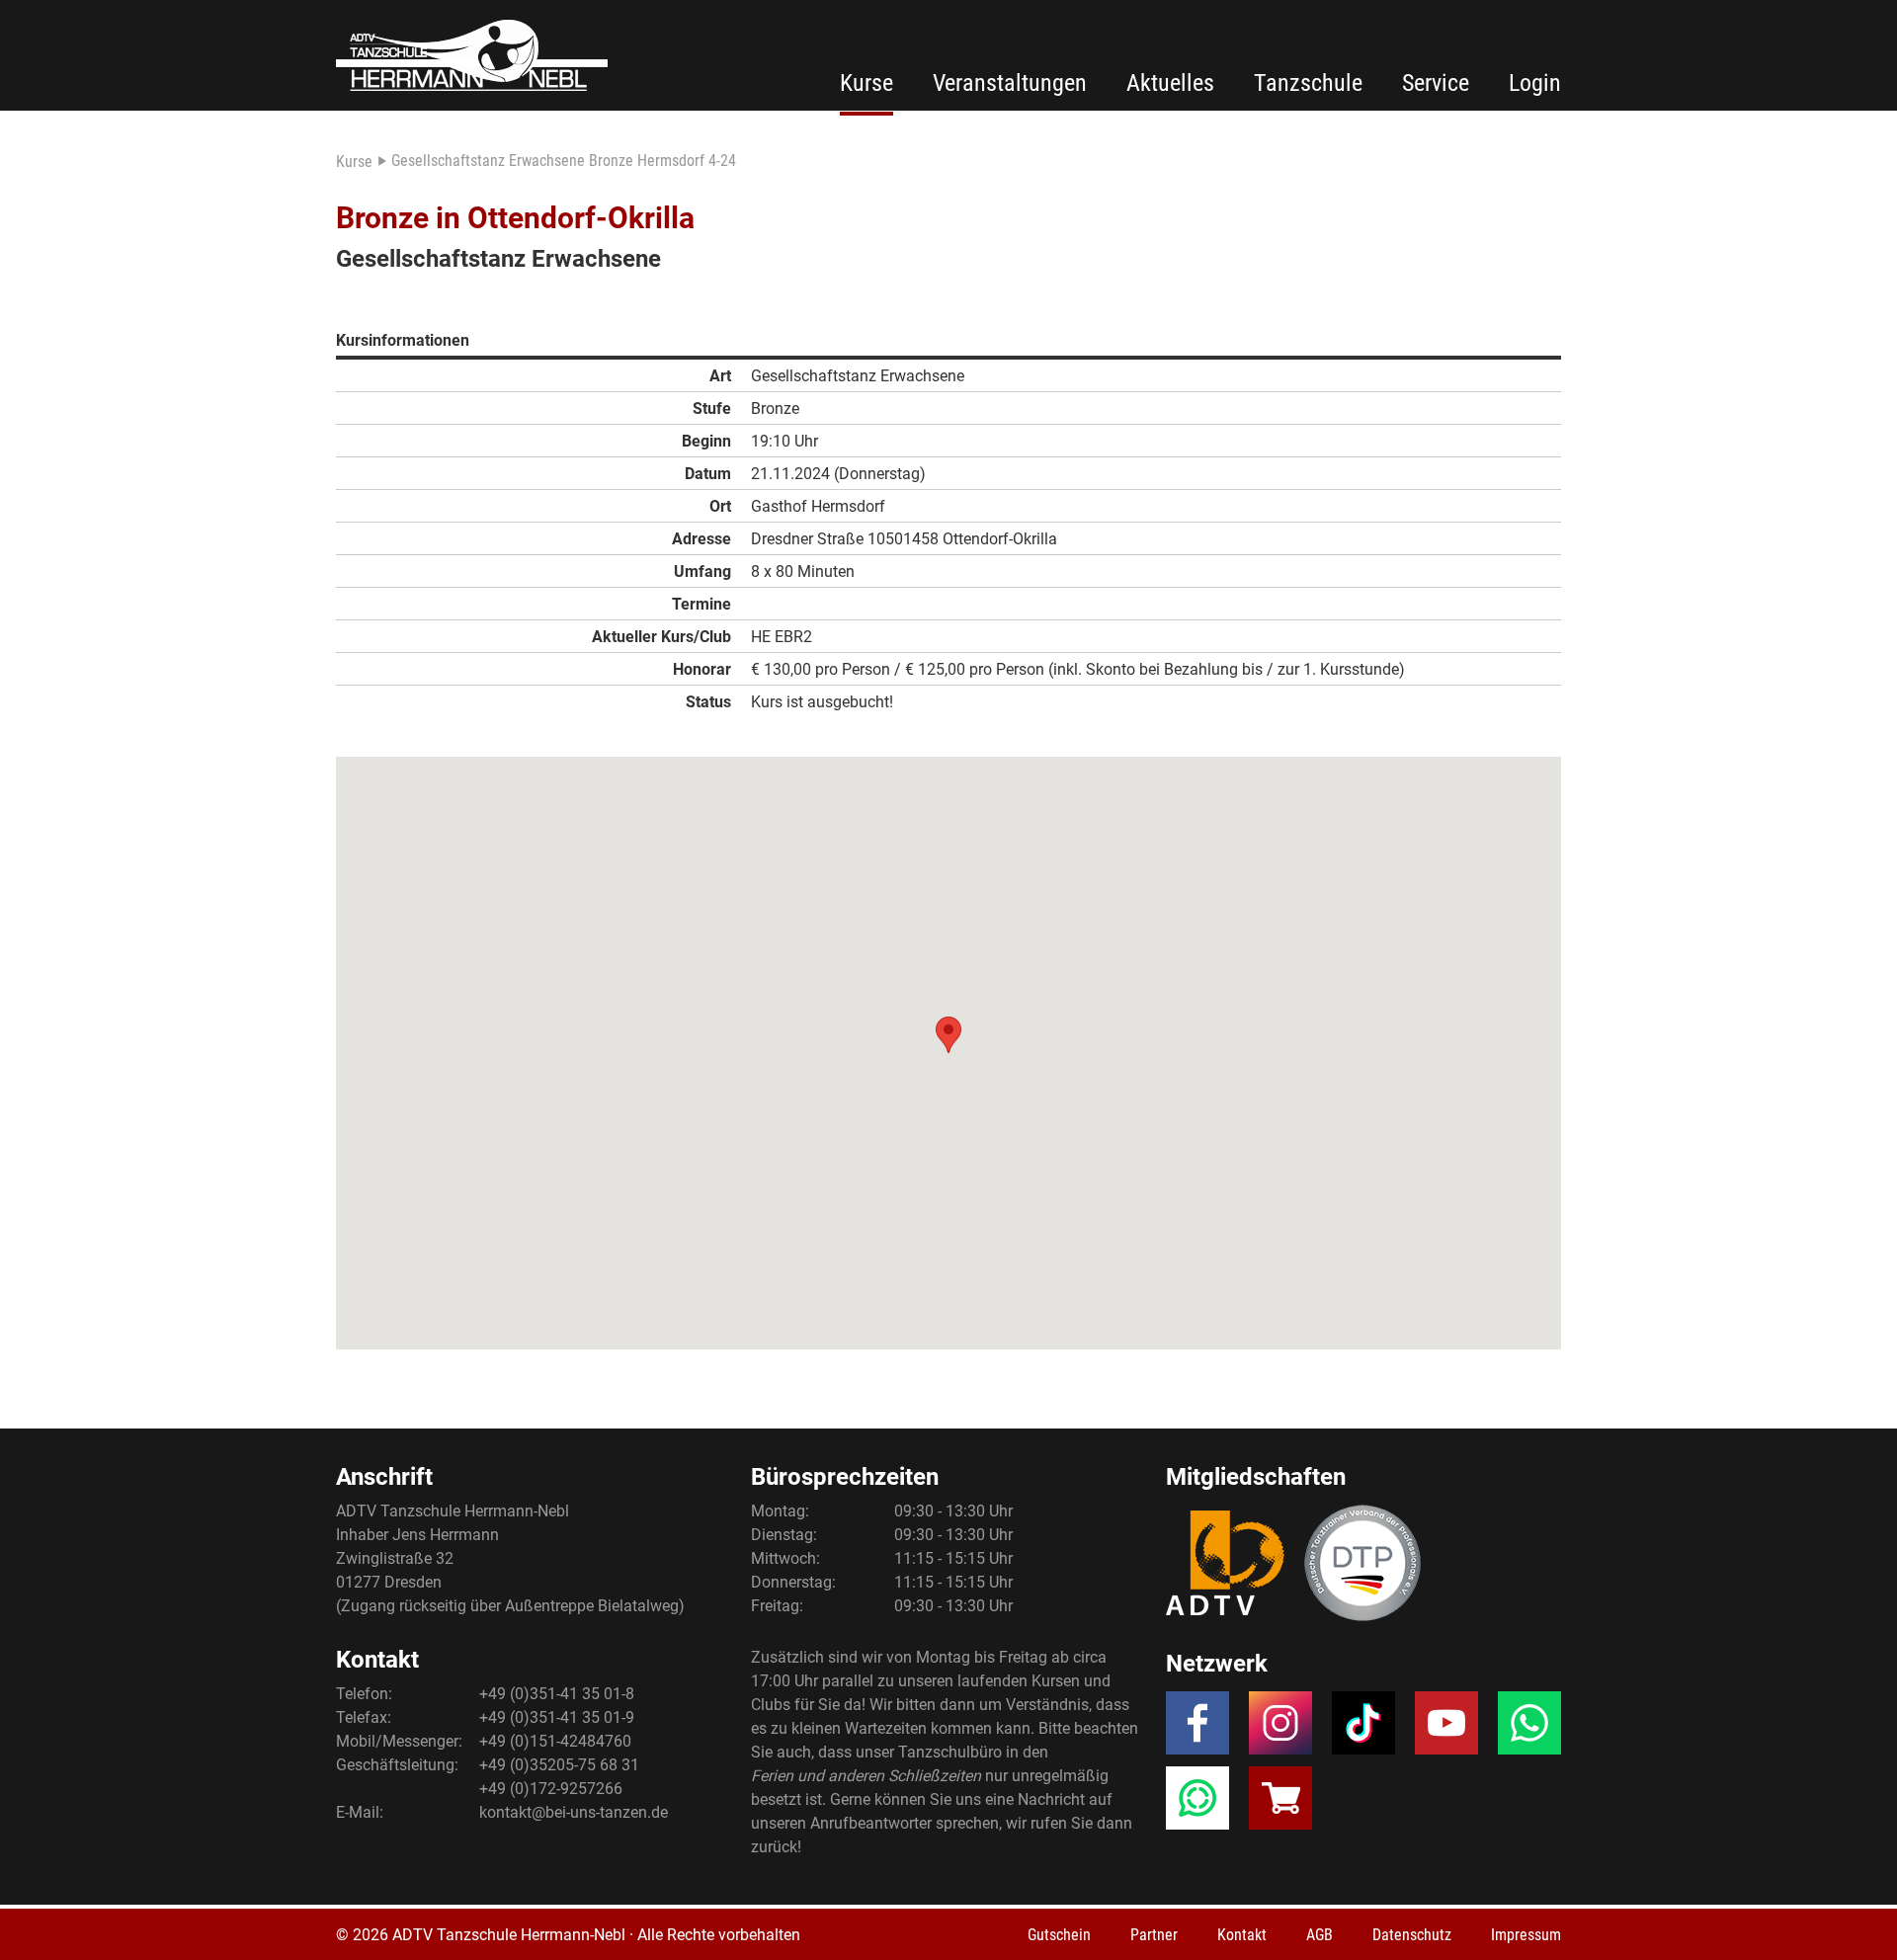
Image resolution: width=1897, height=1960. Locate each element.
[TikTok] (1363, 1729)
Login (1535, 83)
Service (1436, 83)
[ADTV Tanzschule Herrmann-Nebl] (472, 55)
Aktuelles (1170, 83)
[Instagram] (1280, 1729)
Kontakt (1242, 1935)
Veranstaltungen (1010, 83)
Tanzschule (1308, 83)
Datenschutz (1412, 1935)
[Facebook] (1197, 1729)
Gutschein (1059, 1935)
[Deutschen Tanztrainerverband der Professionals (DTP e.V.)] (1362, 1563)
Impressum (1526, 1935)
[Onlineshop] (1280, 1804)
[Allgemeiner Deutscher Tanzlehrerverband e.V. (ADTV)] (1225, 1563)
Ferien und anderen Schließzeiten (866, 1776)
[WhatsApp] (1529, 1729)
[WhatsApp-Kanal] (1197, 1804)
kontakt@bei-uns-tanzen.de (574, 1812)
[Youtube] (1446, 1729)
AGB (1320, 1935)
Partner (1154, 1935)
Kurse (866, 83)
